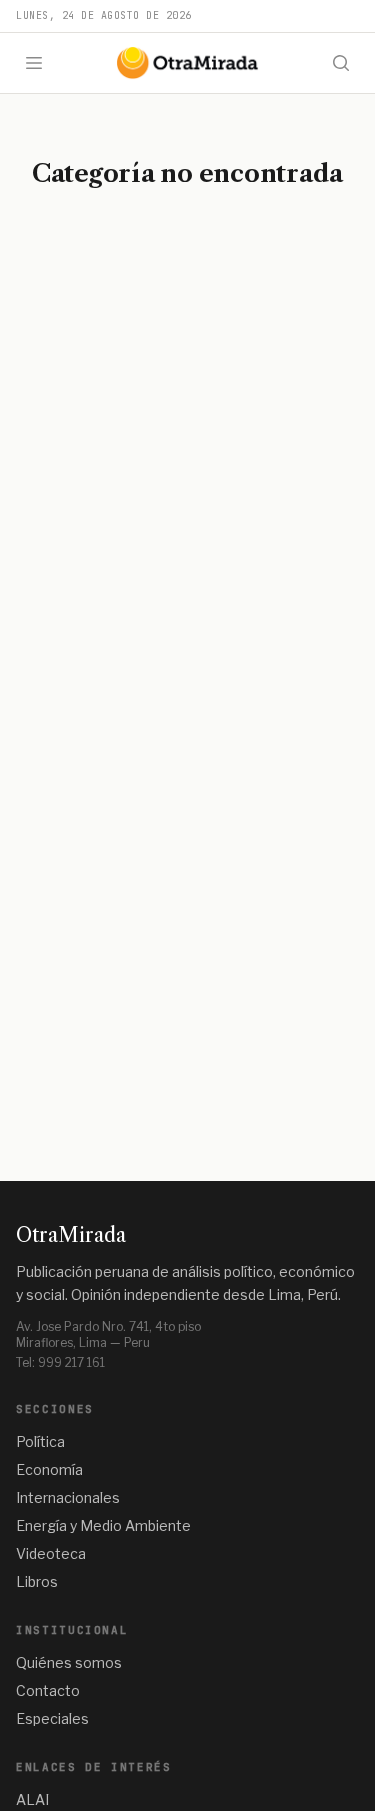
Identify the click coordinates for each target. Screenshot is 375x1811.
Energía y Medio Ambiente (103, 1525)
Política (40, 1441)
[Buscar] (341, 63)
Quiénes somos (69, 1662)
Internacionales (68, 1497)
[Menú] (34, 63)
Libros (37, 1581)
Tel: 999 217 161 (60, 1362)
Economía (49, 1469)
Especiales (52, 1718)
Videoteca (51, 1553)
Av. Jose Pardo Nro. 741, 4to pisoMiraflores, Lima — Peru (108, 1334)
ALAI (32, 1799)
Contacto (48, 1690)
